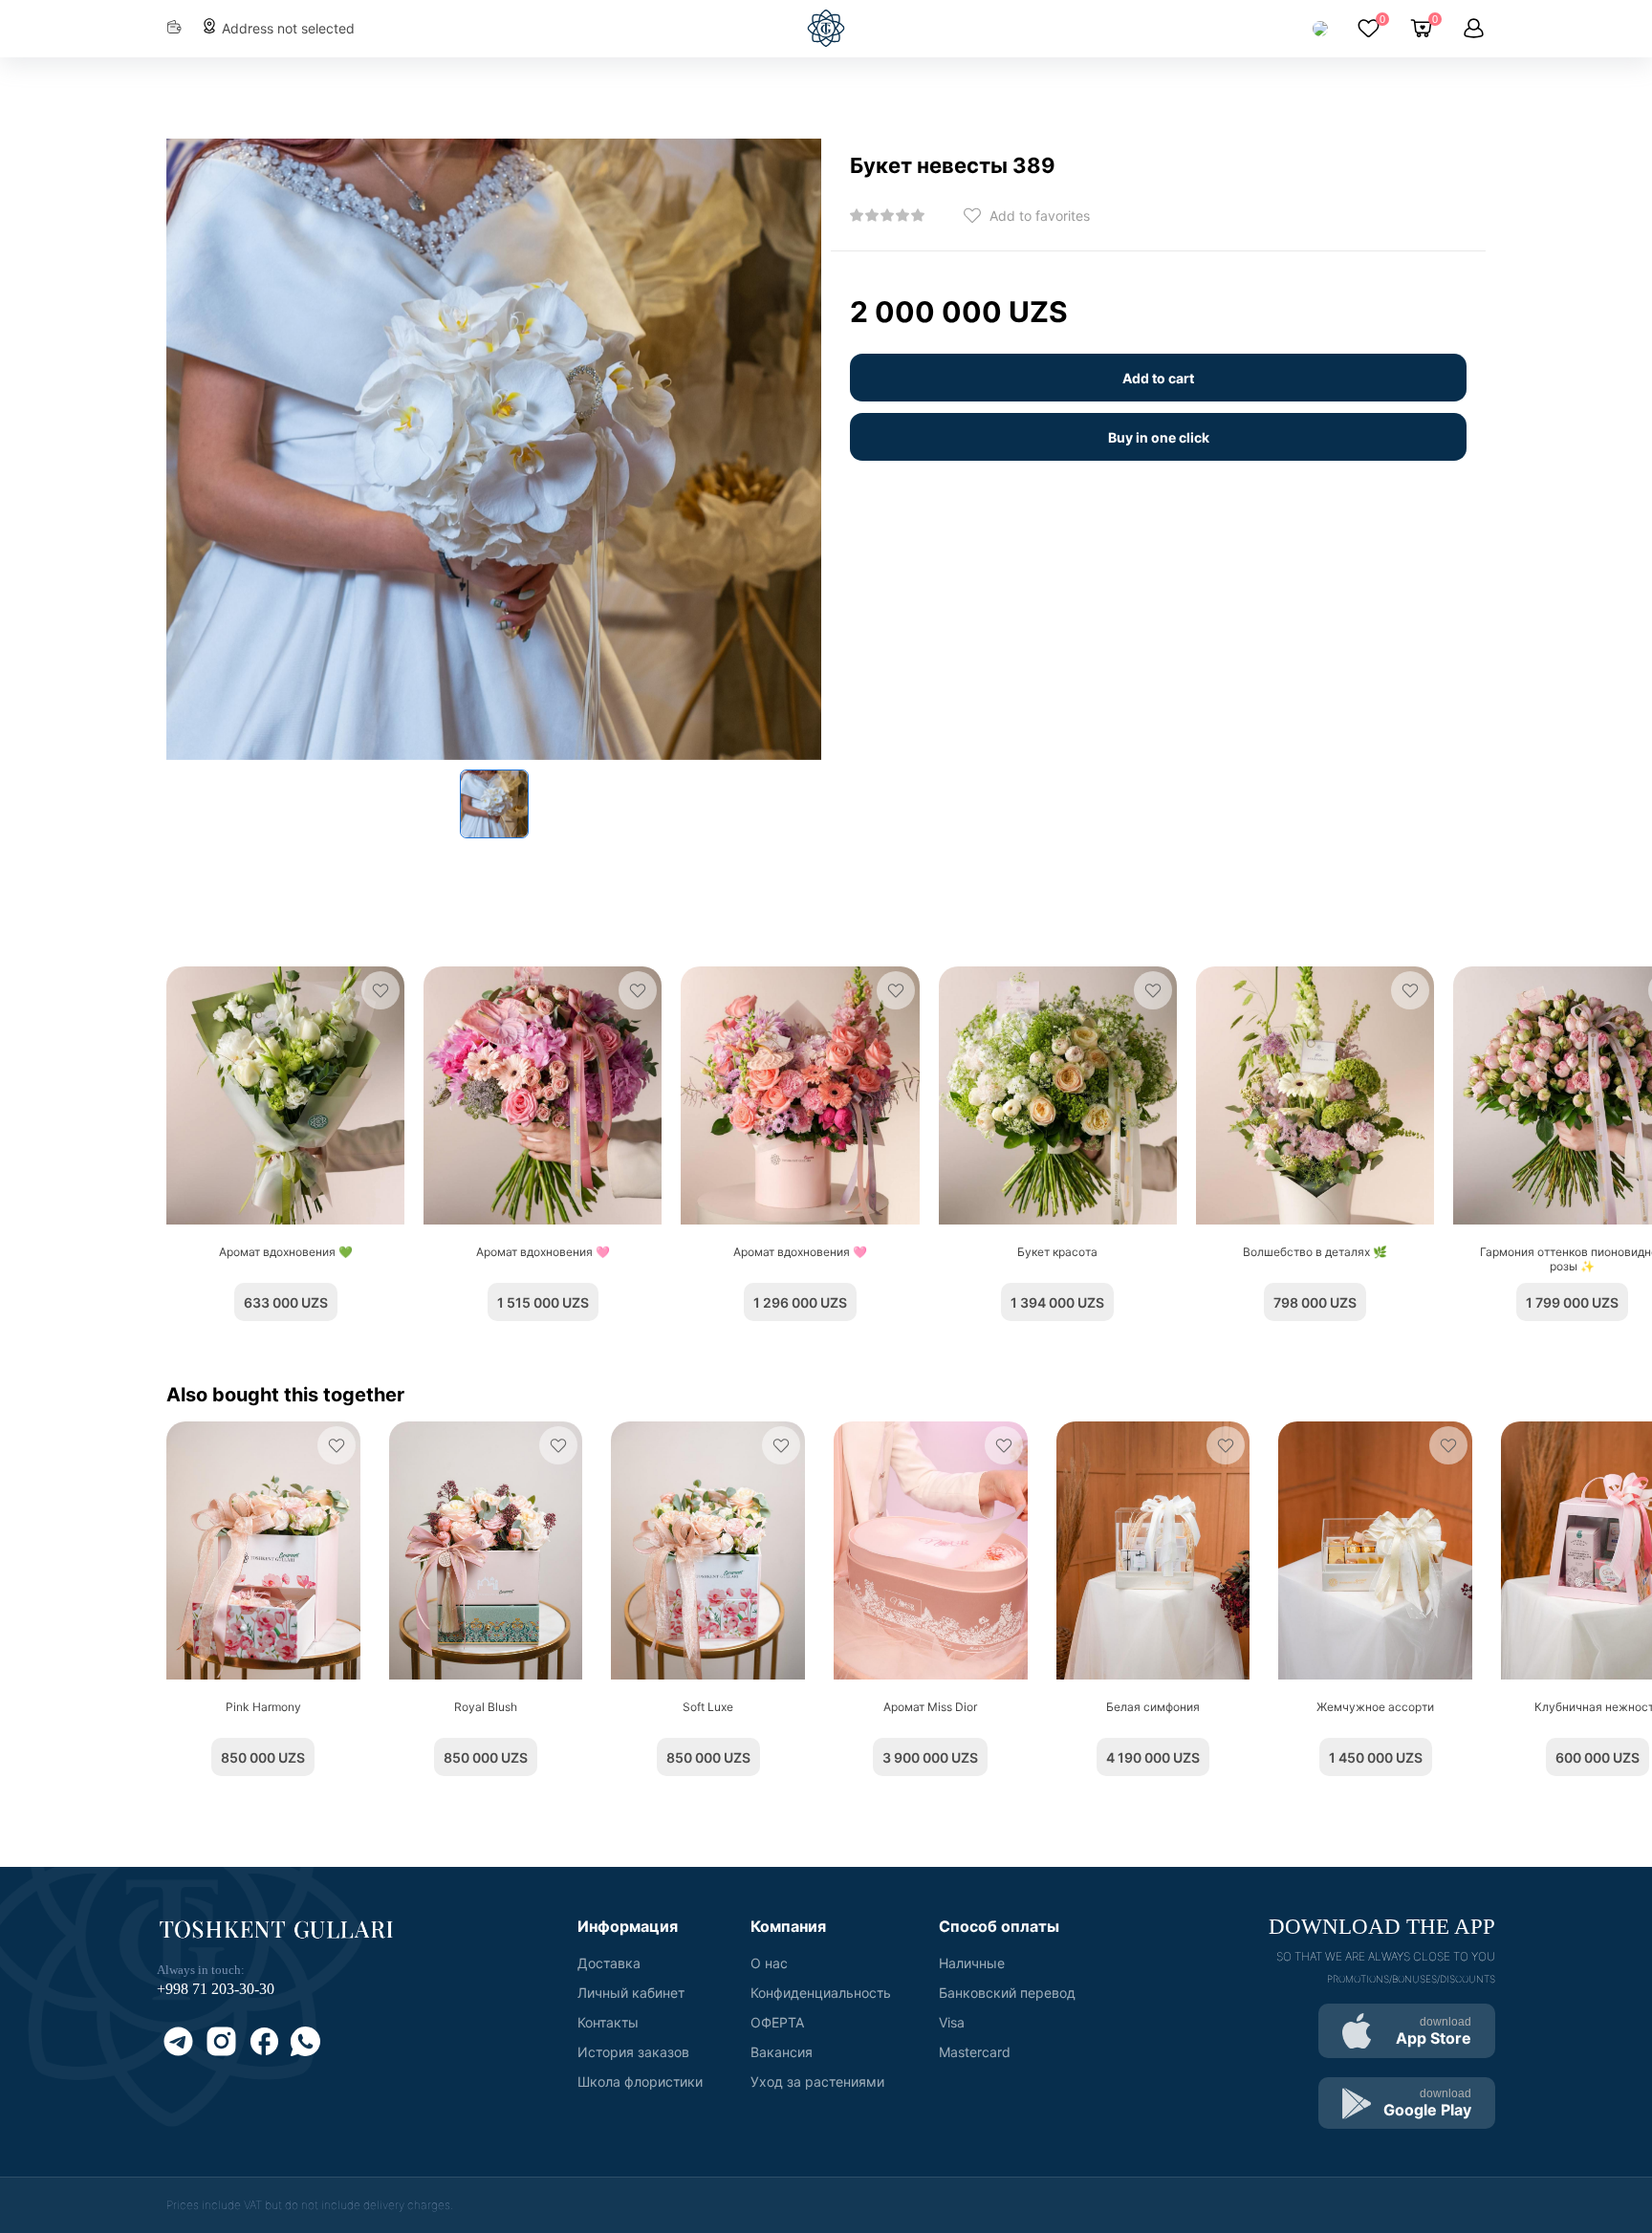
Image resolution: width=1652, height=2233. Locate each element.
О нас (769, 1963)
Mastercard (975, 2052)
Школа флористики (640, 2081)
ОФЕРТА (777, 2022)
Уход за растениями (817, 2081)
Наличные (972, 1963)
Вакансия (782, 2052)
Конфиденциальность (821, 1993)
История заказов (633, 2052)
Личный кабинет (631, 1993)
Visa (952, 2022)
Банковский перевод (1007, 1993)
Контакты (608, 2022)
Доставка (609, 1963)
